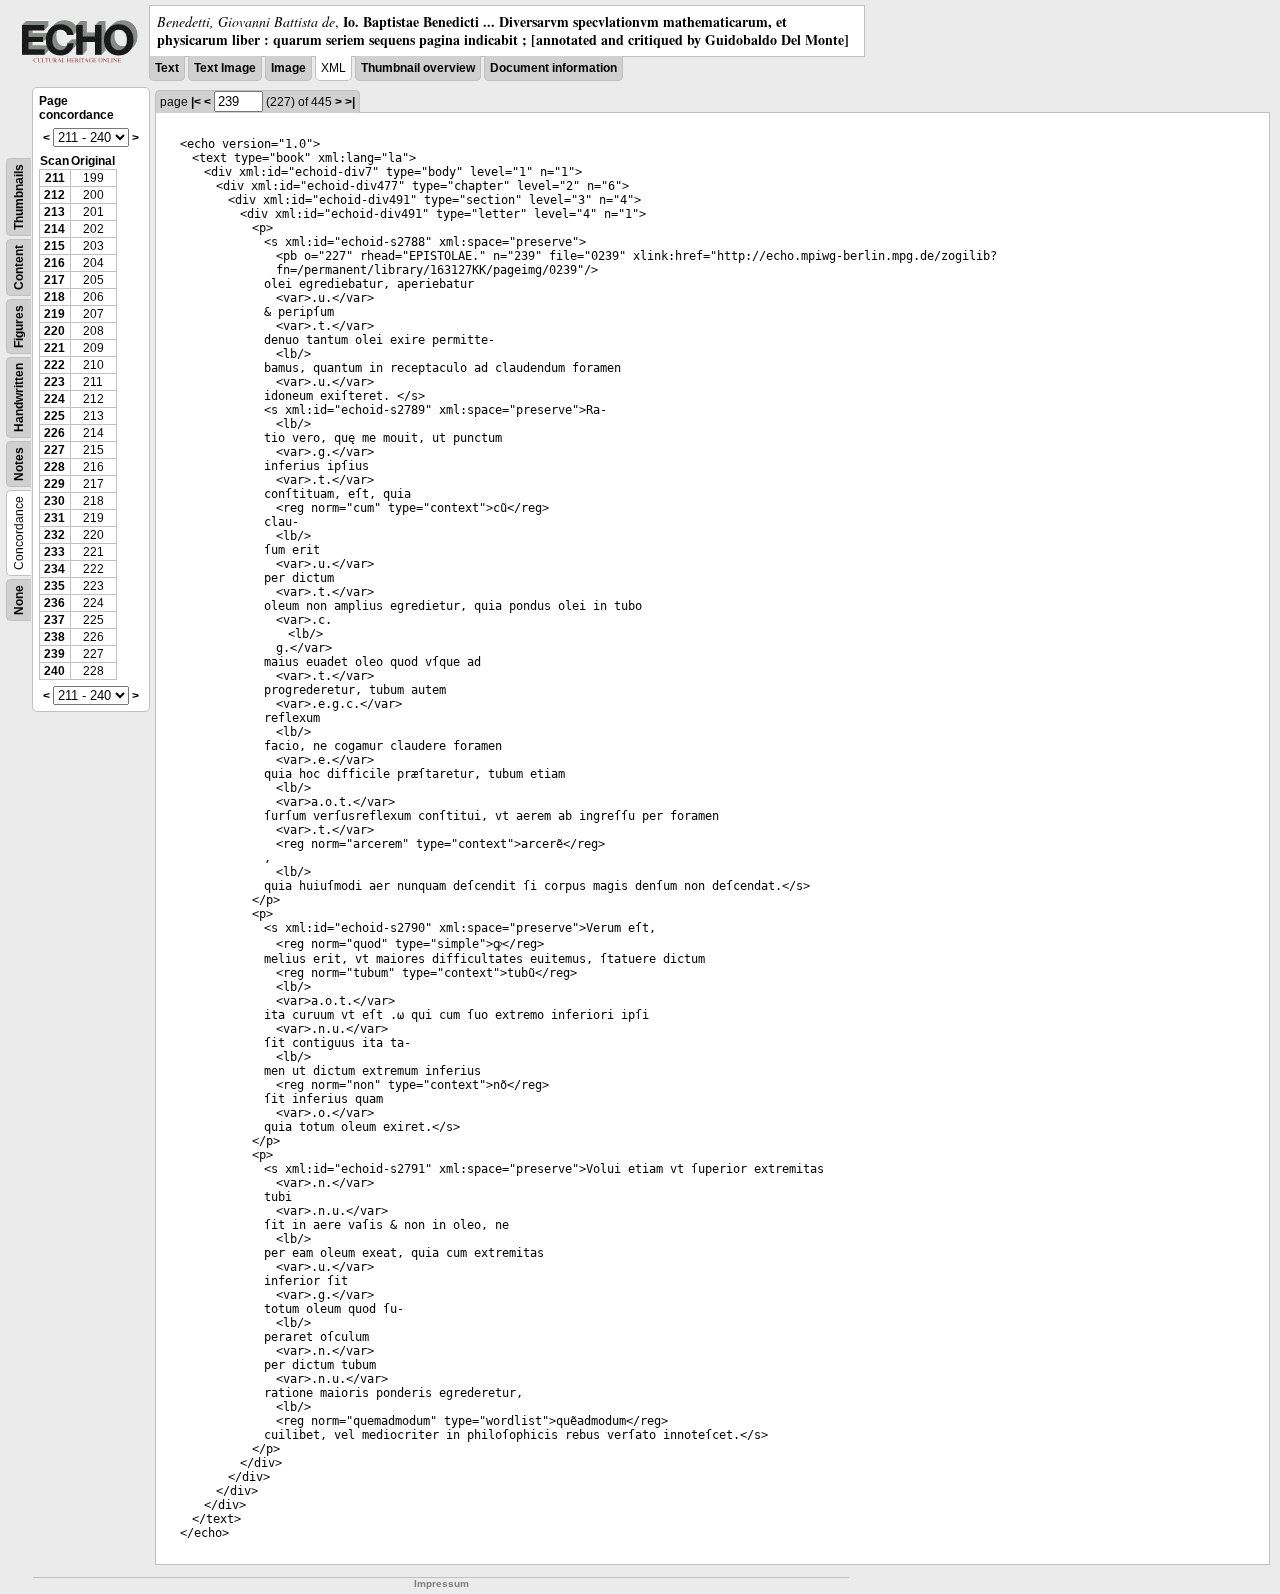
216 (54, 263)
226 (54, 433)
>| (350, 102)
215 (54, 246)
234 (54, 569)
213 (54, 212)
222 (54, 365)
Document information (553, 68)
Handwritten (19, 397)
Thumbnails (19, 197)
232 (54, 535)
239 (54, 654)
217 (54, 280)
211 (55, 178)
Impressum (441, 1583)
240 (54, 671)
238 (54, 637)
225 (54, 416)
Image (288, 68)
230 (54, 501)
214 (54, 229)
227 (54, 450)
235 (54, 586)
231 (54, 518)
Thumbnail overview (418, 68)
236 (54, 603)
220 (54, 331)
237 (54, 620)
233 (54, 552)
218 (54, 297)
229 (54, 484)
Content (19, 267)
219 (54, 314)
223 (54, 382)
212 (54, 195)
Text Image (225, 68)
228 (54, 467)
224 (54, 399)
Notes (19, 464)
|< (196, 102)
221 (54, 348)
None (19, 600)
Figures (19, 326)
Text (167, 68)
